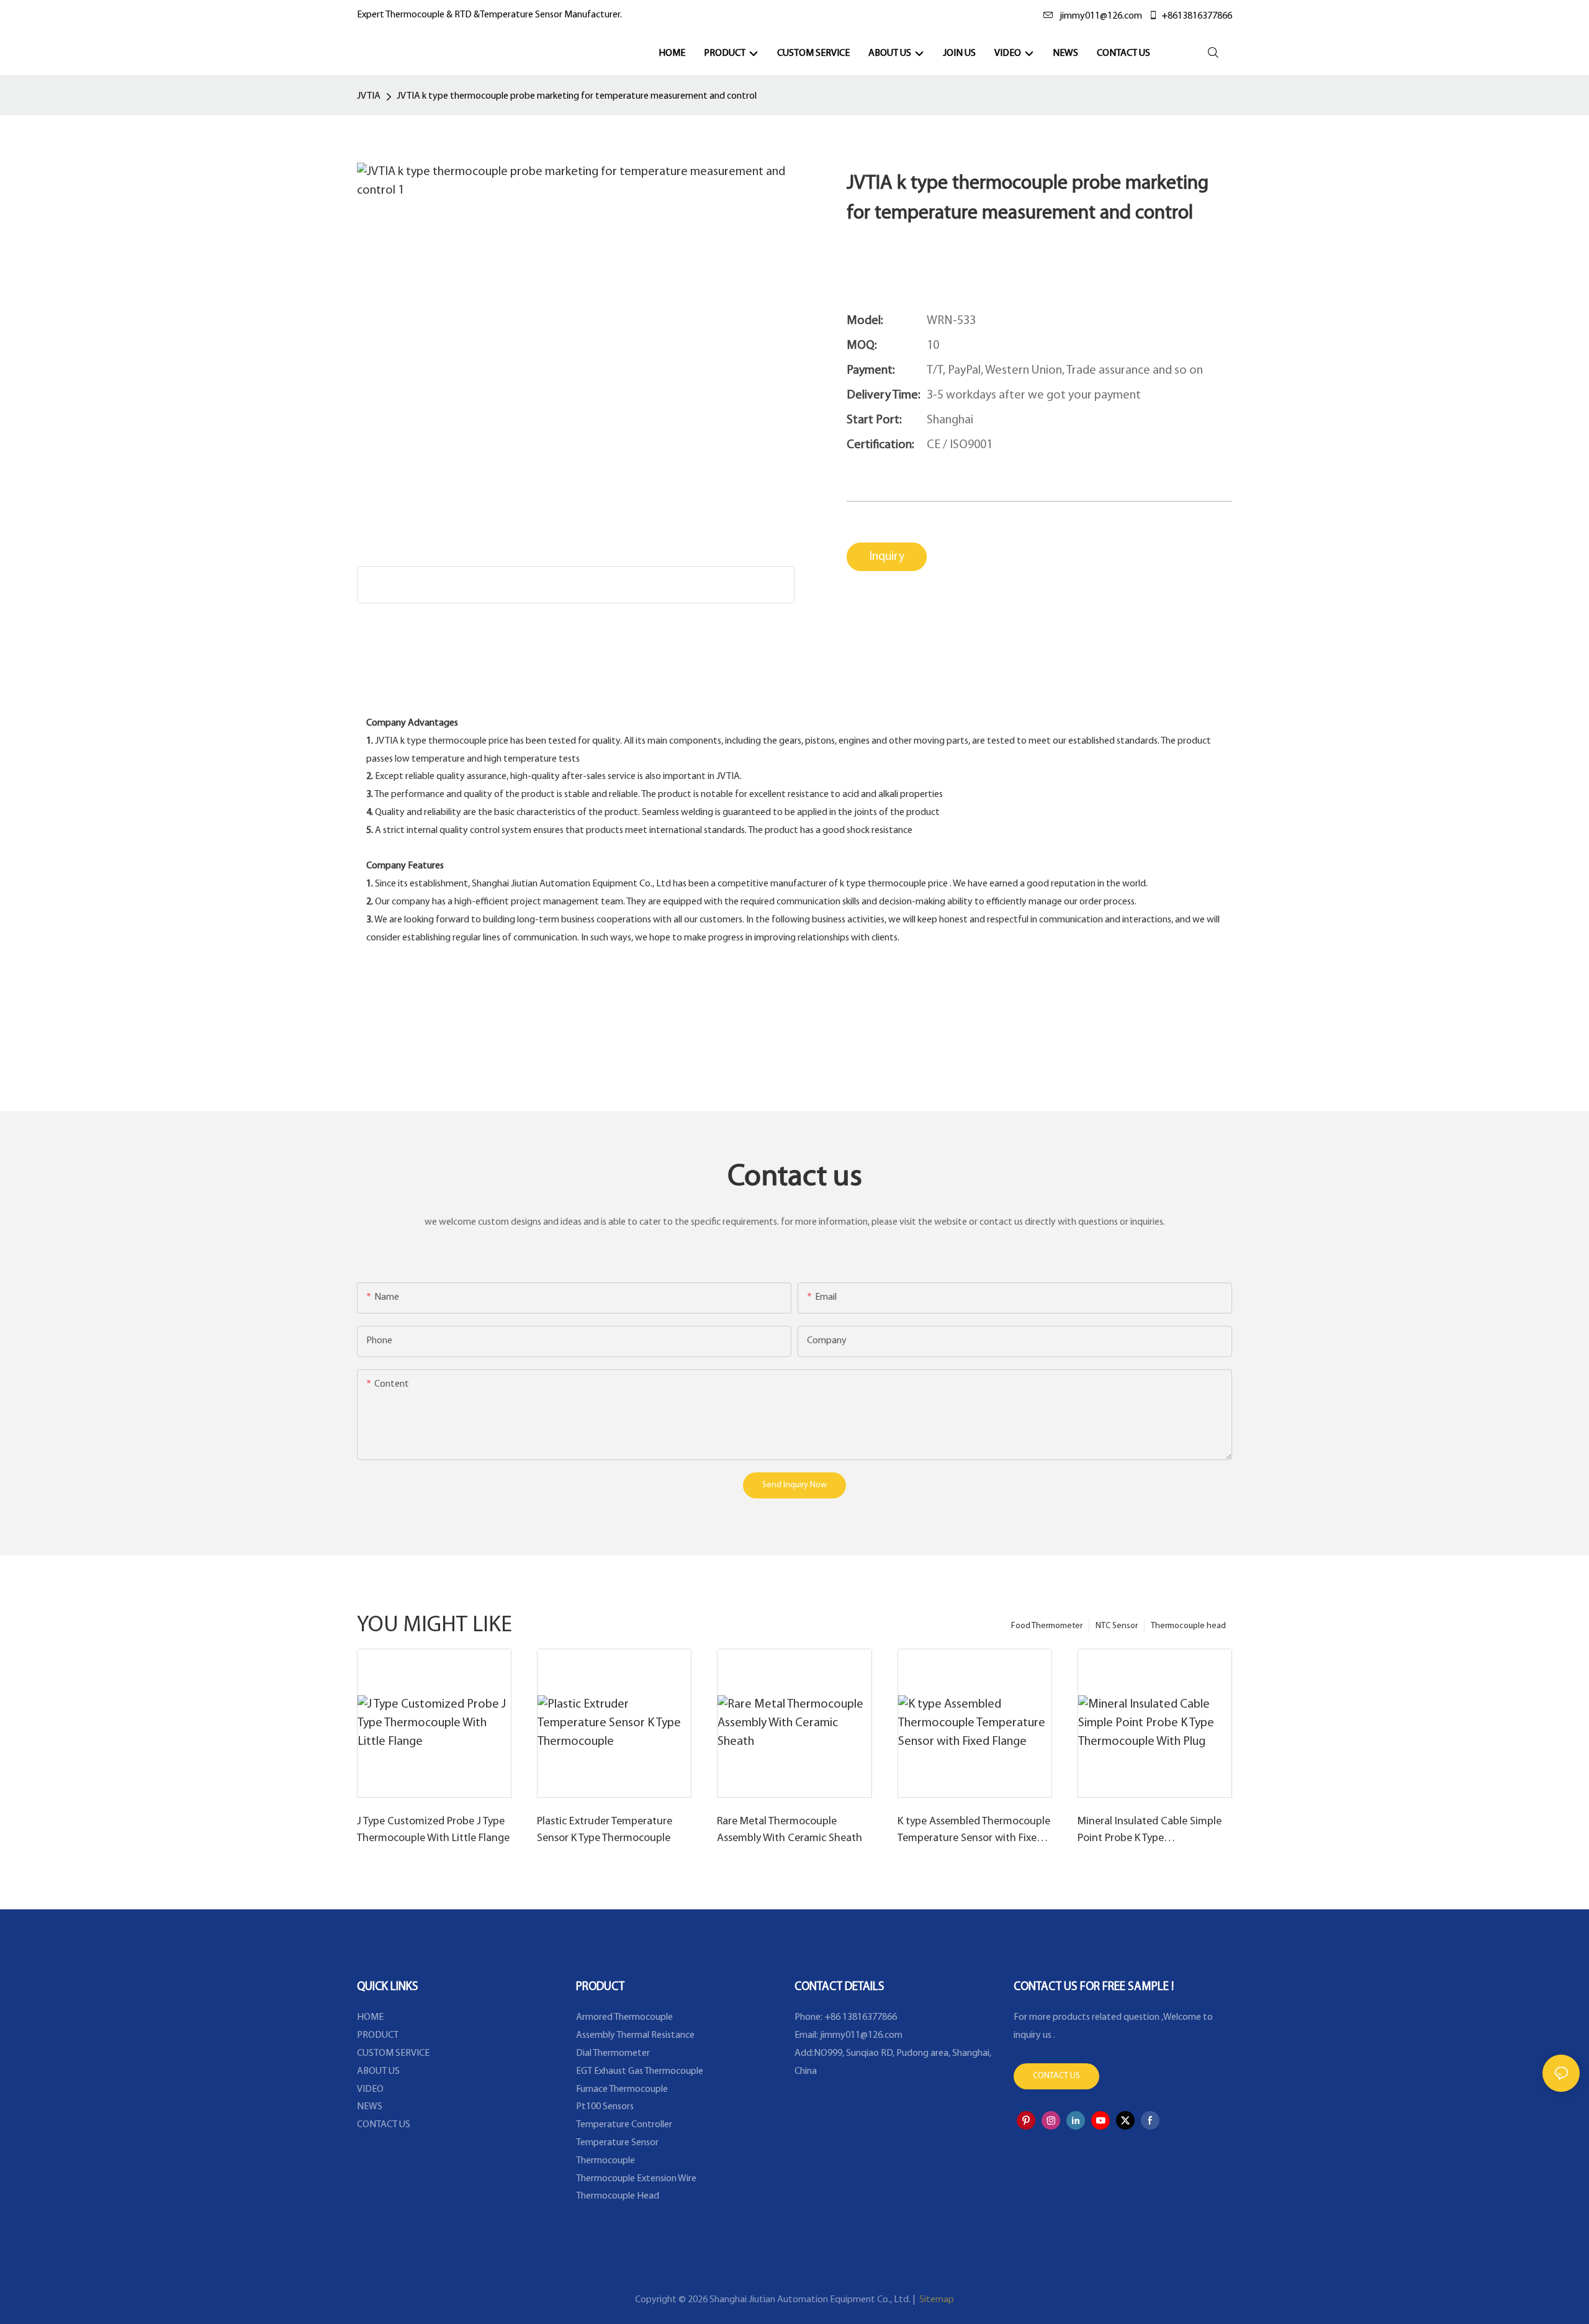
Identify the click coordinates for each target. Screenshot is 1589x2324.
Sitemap (936, 2300)
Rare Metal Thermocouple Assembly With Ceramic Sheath (790, 1830)
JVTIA (369, 96)
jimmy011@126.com (1101, 16)
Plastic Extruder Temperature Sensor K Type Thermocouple (605, 1830)
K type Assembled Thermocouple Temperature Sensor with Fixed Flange (974, 1832)
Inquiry (887, 557)
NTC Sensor (1117, 1626)
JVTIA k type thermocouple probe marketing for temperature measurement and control (577, 96)
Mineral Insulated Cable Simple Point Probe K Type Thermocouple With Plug (1150, 1832)
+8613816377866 (1197, 16)
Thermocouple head (1188, 1626)
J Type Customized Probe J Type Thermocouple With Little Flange (433, 1830)
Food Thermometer (1047, 1626)
